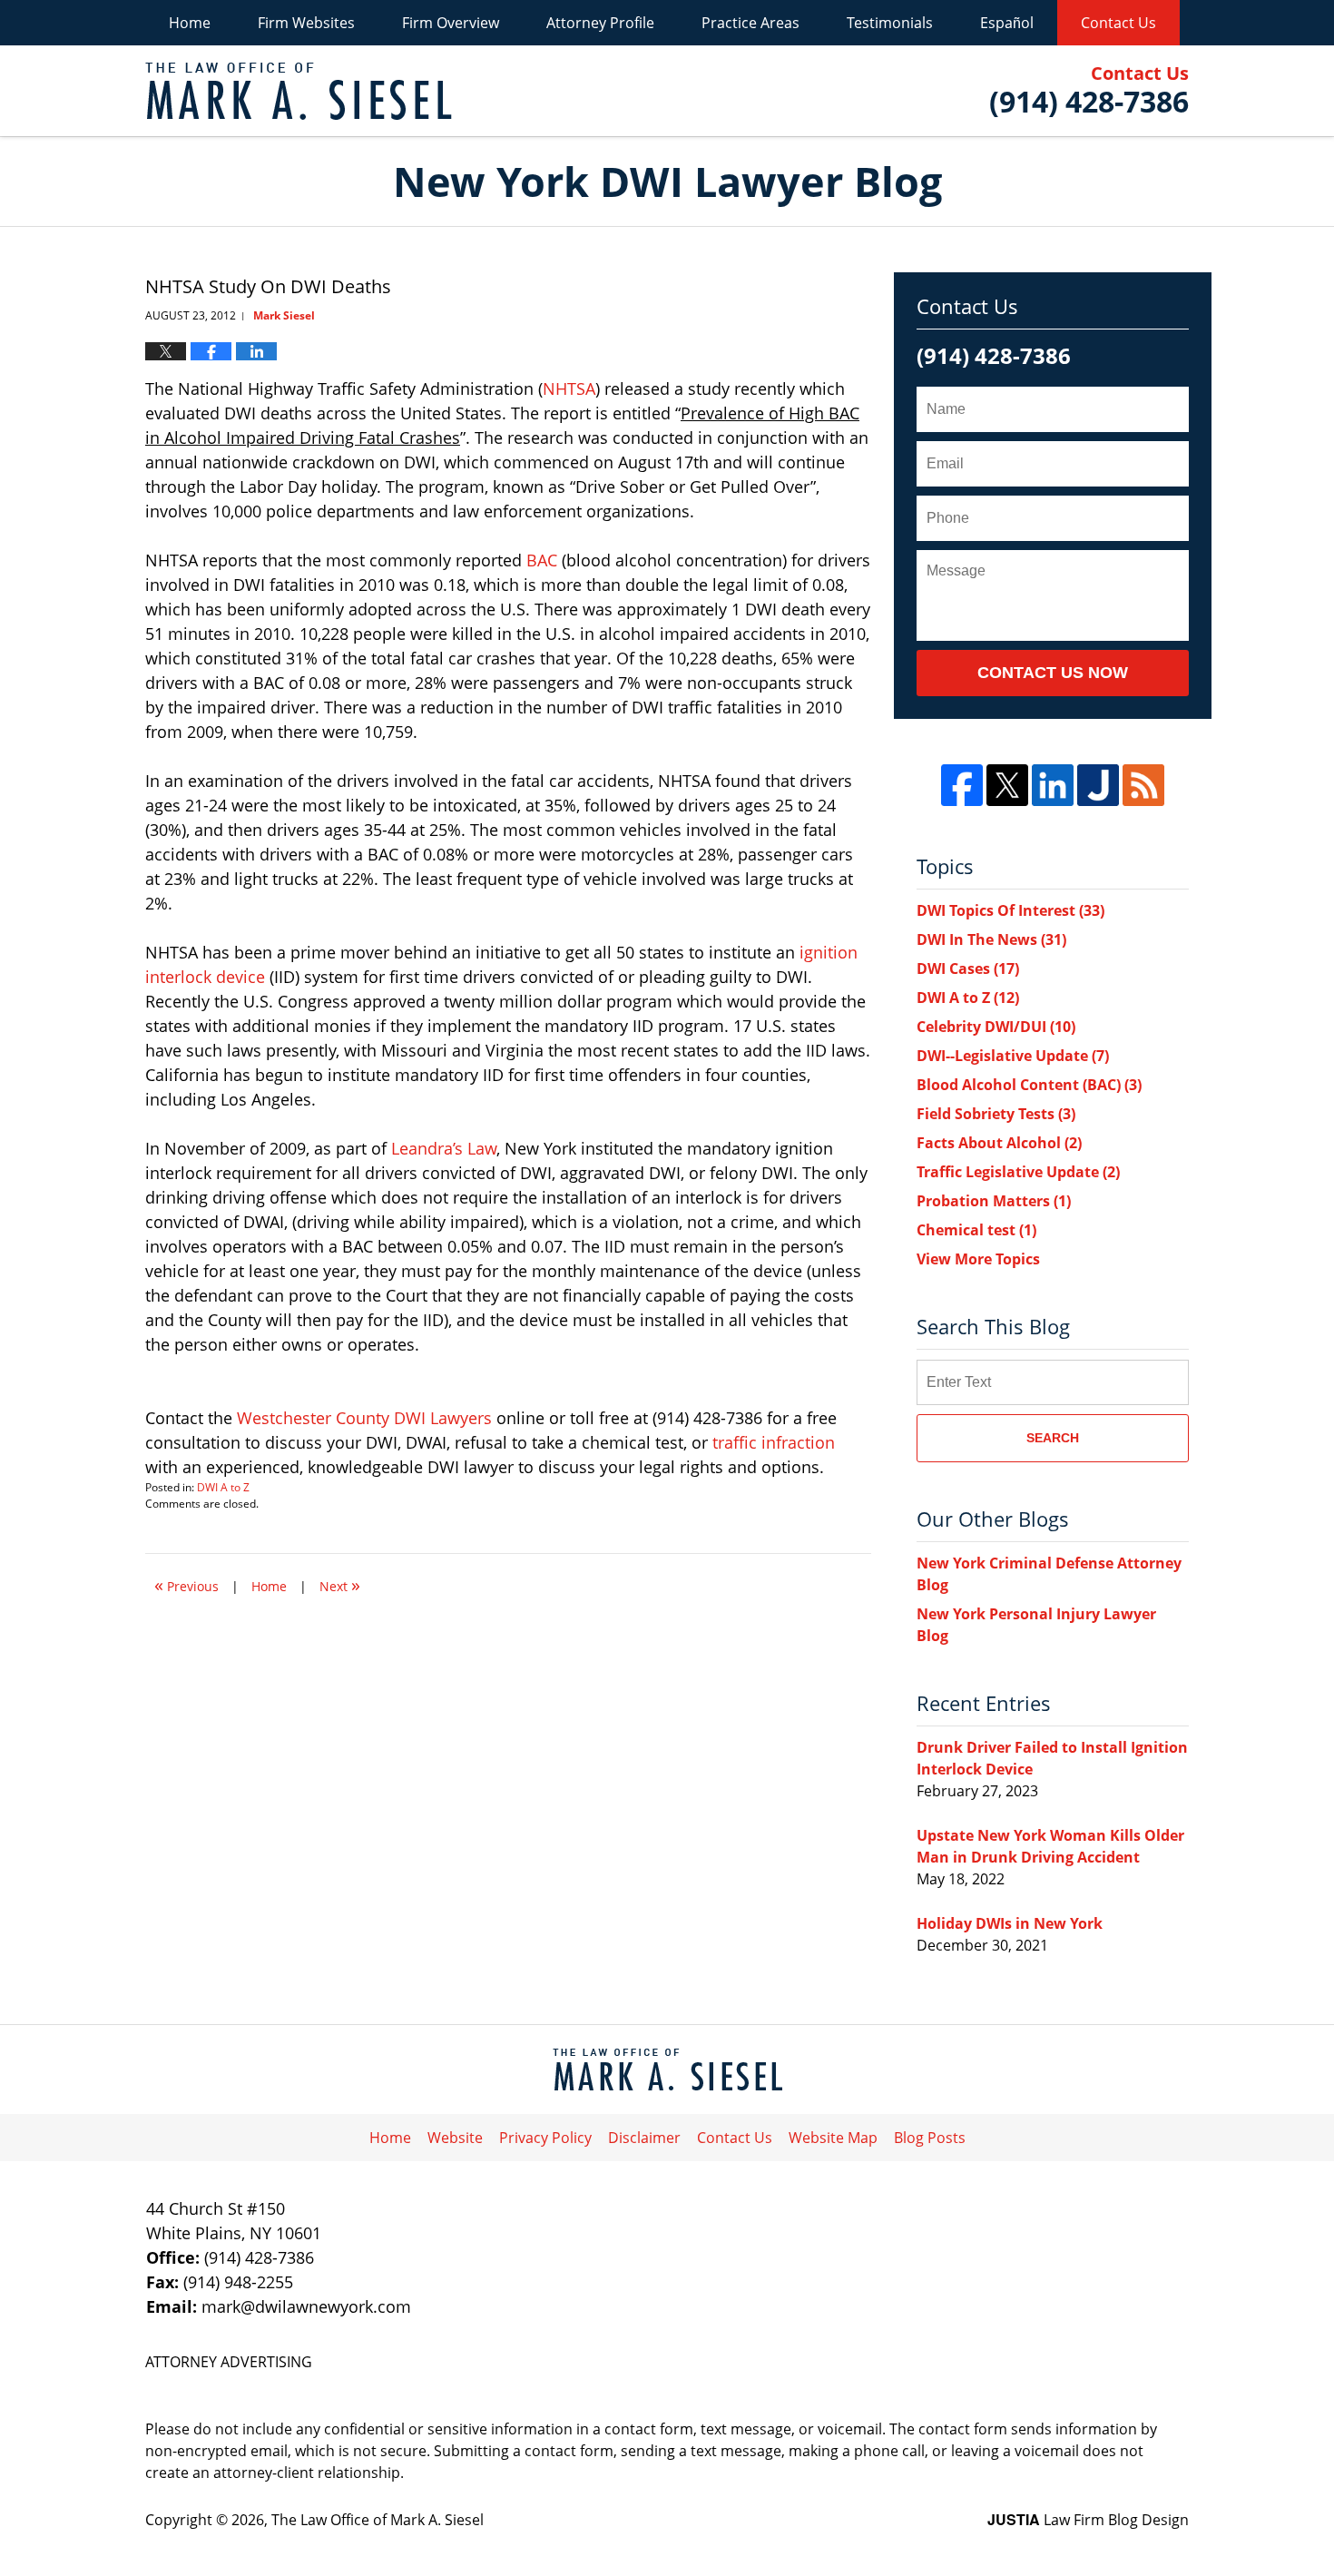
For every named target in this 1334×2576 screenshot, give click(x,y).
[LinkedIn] (1053, 785)
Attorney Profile (600, 23)
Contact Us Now (1053, 673)
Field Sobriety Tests (996, 1114)
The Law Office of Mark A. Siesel (378, 2520)
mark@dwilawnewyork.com (306, 2306)
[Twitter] (1007, 785)
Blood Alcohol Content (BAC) (1029, 1085)
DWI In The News (991, 939)
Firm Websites (306, 23)
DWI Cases (968, 968)
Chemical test (976, 1230)
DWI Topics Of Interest (1010, 910)
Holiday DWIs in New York (1010, 1923)
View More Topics (978, 1259)
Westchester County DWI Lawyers (364, 1418)
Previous (186, 1584)
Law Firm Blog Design (1088, 2520)
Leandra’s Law (444, 1148)
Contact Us (1118, 23)
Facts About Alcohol (999, 1143)
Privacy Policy (545, 2138)
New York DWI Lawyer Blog (299, 91)
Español (1007, 23)
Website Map (833, 2138)
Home (190, 23)
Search (1053, 1438)
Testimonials (890, 23)
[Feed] (1143, 785)
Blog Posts (930, 2138)
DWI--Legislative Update (1013, 1056)
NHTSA (569, 388)
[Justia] (1098, 785)
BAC (542, 560)
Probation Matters (994, 1201)
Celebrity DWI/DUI (996, 1027)
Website (455, 2138)
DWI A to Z (223, 1487)
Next (340, 1584)
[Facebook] (962, 785)
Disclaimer (644, 2138)
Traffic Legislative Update (1018, 1172)
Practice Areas (750, 23)
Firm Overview (451, 23)
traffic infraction (774, 1442)
